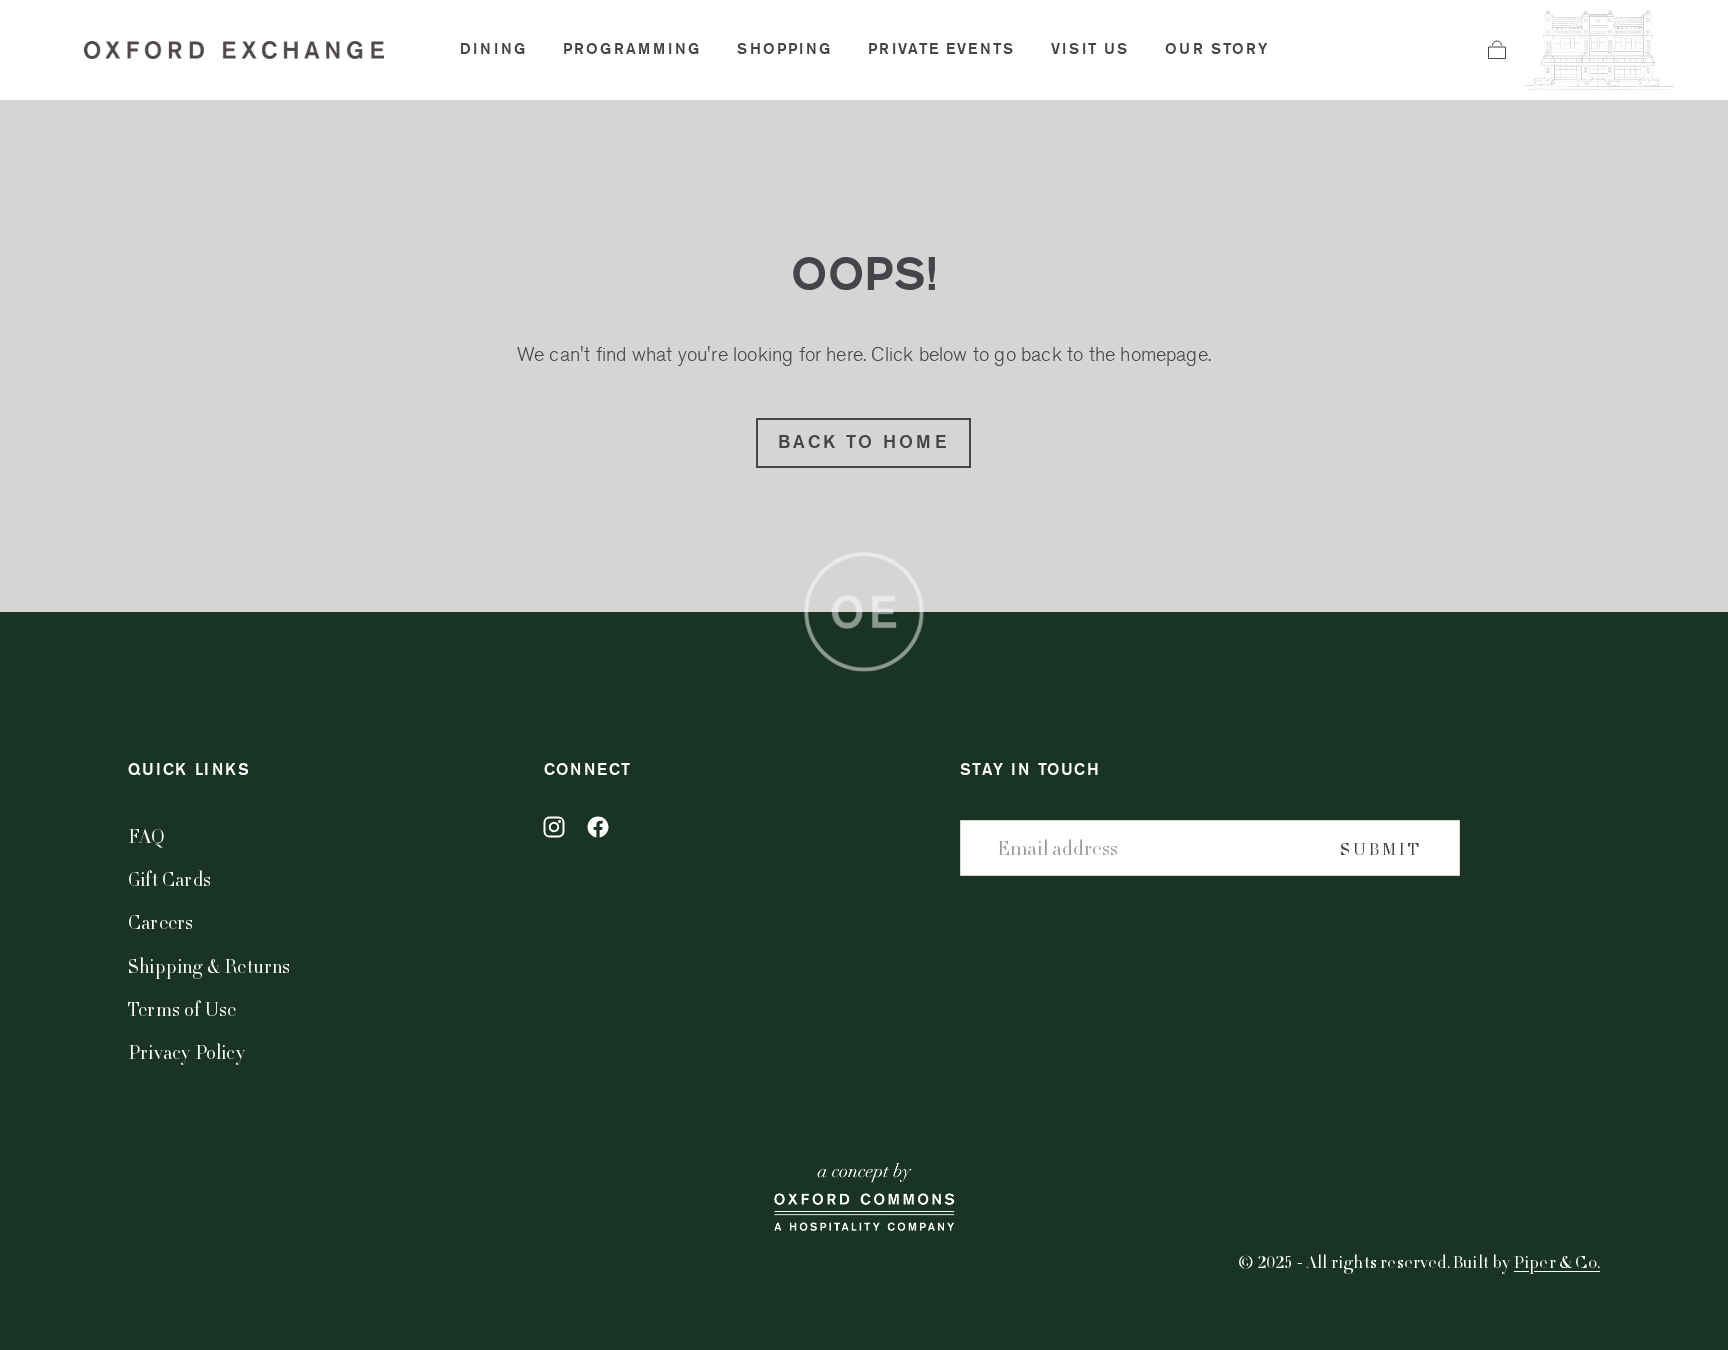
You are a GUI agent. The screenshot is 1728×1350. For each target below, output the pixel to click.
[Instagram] (554, 827)
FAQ (147, 835)
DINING (493, 49)
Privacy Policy (186, 1051)
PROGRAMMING (632, 49)
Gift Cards (169, 878)
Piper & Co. (1557, 1261)
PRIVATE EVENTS (941, 49)
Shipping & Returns (209, 965)
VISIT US (1090, 49)
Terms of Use (182, 1008)
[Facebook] (598, 827)
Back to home (863, 441)
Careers (160, 921)
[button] (1497, 50)
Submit (1381, 848)
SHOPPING (784, 49)
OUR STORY (1217, 49)
